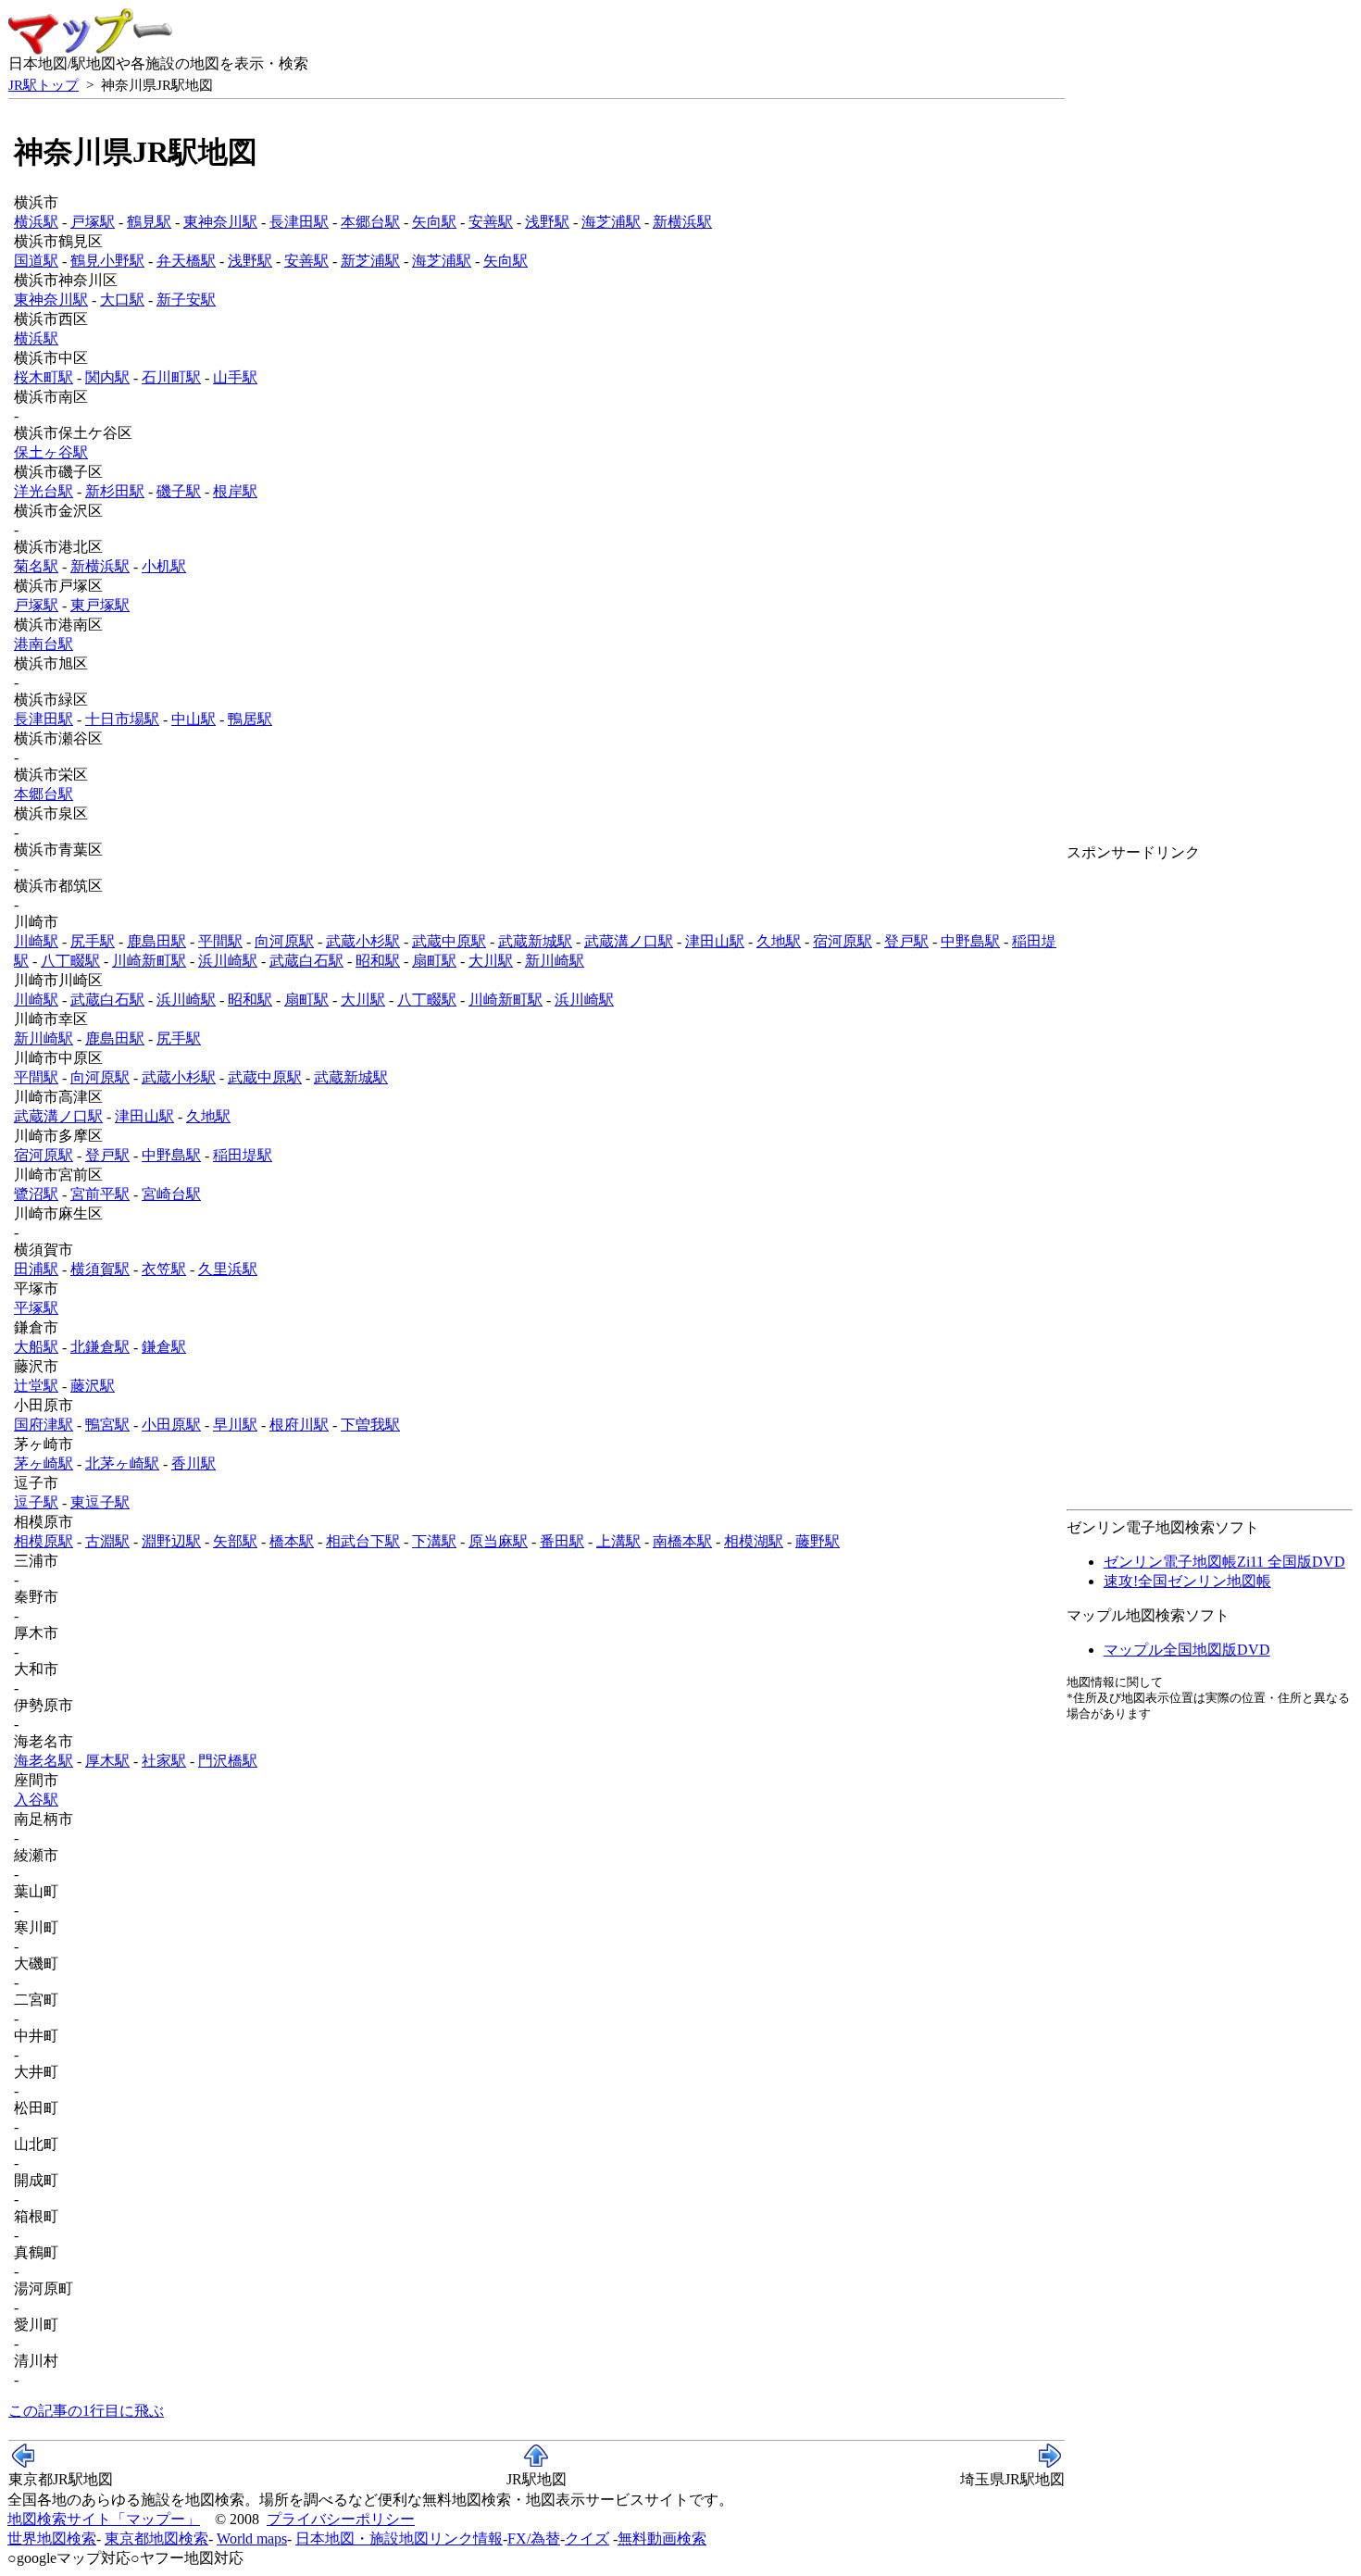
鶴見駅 (149, 222)
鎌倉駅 (164, 1347)
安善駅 (491, 222)
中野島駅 (970, 941)
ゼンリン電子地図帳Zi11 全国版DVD (1224, 1562)
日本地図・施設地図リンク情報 (399, 2538)
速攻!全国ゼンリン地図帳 (1187, 1581)
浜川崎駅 (228, 961)
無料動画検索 (662, 2538)
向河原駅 (284, 941)
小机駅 (164, 566)
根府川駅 (299, 1425)
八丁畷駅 (70, 961)
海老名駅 (44, 1761)
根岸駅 (235, 491)
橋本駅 (292, 1541)
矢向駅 (434, 222)
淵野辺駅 (171, 1541)
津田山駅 (715, 941)
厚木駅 (107, 1761)
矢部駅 (235, 1541)
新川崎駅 (555, 961)
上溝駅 (618, 1541)
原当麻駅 (498, 1541)
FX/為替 (534, 2538)
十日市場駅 (122, 719)
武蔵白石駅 (306, 961)
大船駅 (36, 1347)
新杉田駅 (115, 491)
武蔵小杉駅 (363, 941)
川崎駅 (36, 941)
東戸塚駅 (100, 605)
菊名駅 (36, 566)
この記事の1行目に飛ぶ (86, 2411)
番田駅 (562, 1541)
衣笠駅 (164, 1269)
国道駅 (36, 261)
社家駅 (164, 1761)
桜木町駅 (44, 377)
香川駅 (194, 1463)
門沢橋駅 (228, 1761)
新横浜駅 (682, 222)
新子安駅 (186, 300)
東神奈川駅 (220, 222)
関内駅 (107, 377)
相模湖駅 (754, 1541)
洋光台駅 (44, 491)
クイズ (587, 2538)
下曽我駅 (370, 1425)
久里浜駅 (228, 1269)
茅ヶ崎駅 (44, 1463)
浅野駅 (547, 222)
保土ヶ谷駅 (51, 452)
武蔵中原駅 (449, 941)
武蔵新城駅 (535, 941)
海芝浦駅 (611, 222)
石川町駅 (171, 377)
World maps (252, 2538)
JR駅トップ (44, 85)
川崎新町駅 (149, 961)
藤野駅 (818, 1541)
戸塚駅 (93, 222)
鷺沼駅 (36, 1194)
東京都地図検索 (156, 2538)
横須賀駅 (100, 1269)
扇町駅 (434, 961)
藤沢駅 (93, 1386)
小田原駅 (171, 1425)
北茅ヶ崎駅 (122, 1463)
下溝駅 (434, 1541)
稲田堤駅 (243, 1155)
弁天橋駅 (186, 261)
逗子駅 (36, 1502)
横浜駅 (36, 222)
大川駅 (491, 961)
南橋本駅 (682, 1541)
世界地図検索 (52, 2538)
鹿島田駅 (156, 941)
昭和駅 (378, 961)
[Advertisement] (1141, 905)
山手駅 (235, 377)
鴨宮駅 (107, 1425)
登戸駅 (906, 941)
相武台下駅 (363, 1541)
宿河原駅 (843, 941)
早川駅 (235, 1425)
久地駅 (779, 941)
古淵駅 (107, 1541)
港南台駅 (44, 644)
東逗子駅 (100, 1502)
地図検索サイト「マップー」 (104, 2519)
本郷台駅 (370, 222)
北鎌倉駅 (100, 1347)
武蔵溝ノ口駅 (629, 941)
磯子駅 (179, 491)
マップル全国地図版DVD (1187, 1650)
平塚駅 (36, 1308)
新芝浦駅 (370, 261)
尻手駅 (93, 941)
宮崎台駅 (171, 1194)
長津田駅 (299, 222)
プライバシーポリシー (341, 2519)
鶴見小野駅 (107, 261)
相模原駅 (44, 1541)
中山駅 (194, 719)
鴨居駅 (250, 719)
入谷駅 (36, 1800)
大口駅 (122, 300)
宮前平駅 (100, 1194)
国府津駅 (44, 1425)
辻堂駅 (36, 1386)
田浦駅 (36, 1269)
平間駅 (220, 941)
